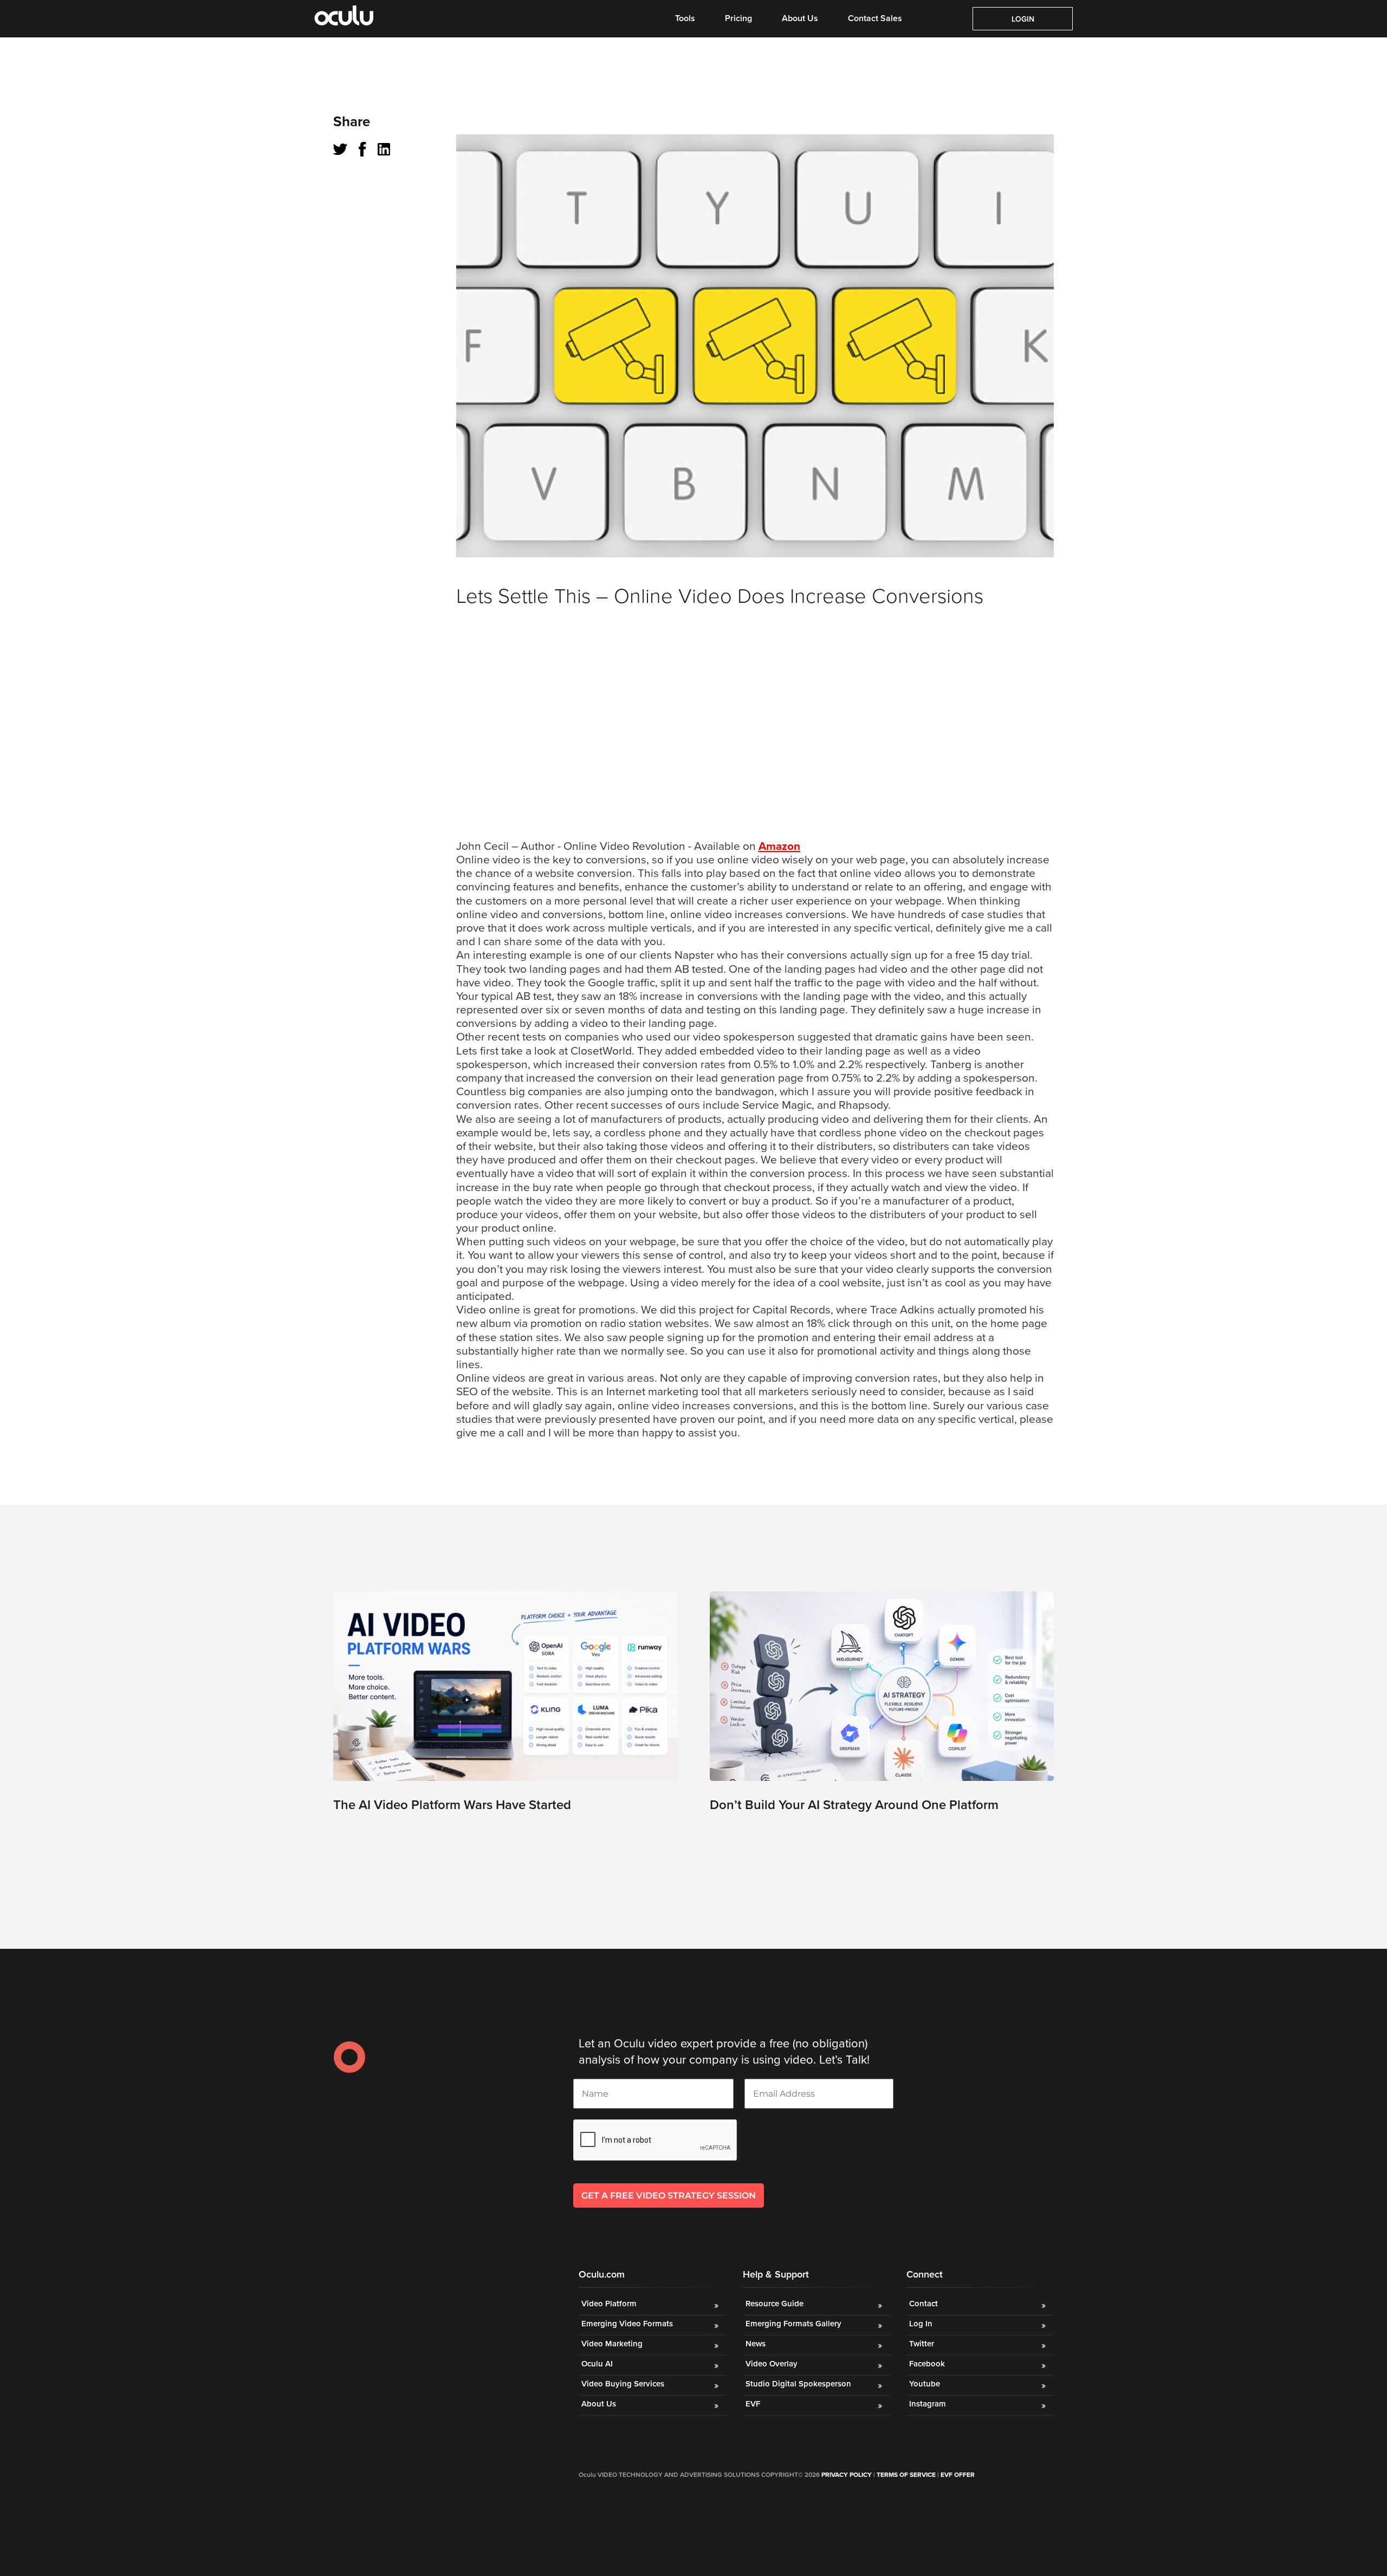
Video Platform (609, 2304)
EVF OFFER (958, 2475)
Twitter (922, 2344)
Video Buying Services (623, 2384)
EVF (753, 2404)
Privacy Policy (847, 2475)
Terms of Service (906, 2475)
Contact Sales (875, 18)
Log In (921, 2324)
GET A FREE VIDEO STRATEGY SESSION (669, 2196)
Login (1023, 19)
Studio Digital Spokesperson (798, 2384)
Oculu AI (597, 2364)
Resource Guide (774, 2304)
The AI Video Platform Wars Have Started (452, 1805)
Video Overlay (773, 2364)
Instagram (928, 2404)
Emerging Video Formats (627, 2324)
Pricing (738, 18)
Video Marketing (612, 2344)
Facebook (927, 2364)
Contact (923, 2304)
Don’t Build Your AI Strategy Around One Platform (854, 1805)
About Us (800, 18)
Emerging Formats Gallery (793, 2324)
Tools (685, 18)
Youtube (925, 2384)
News (756, 2344)
